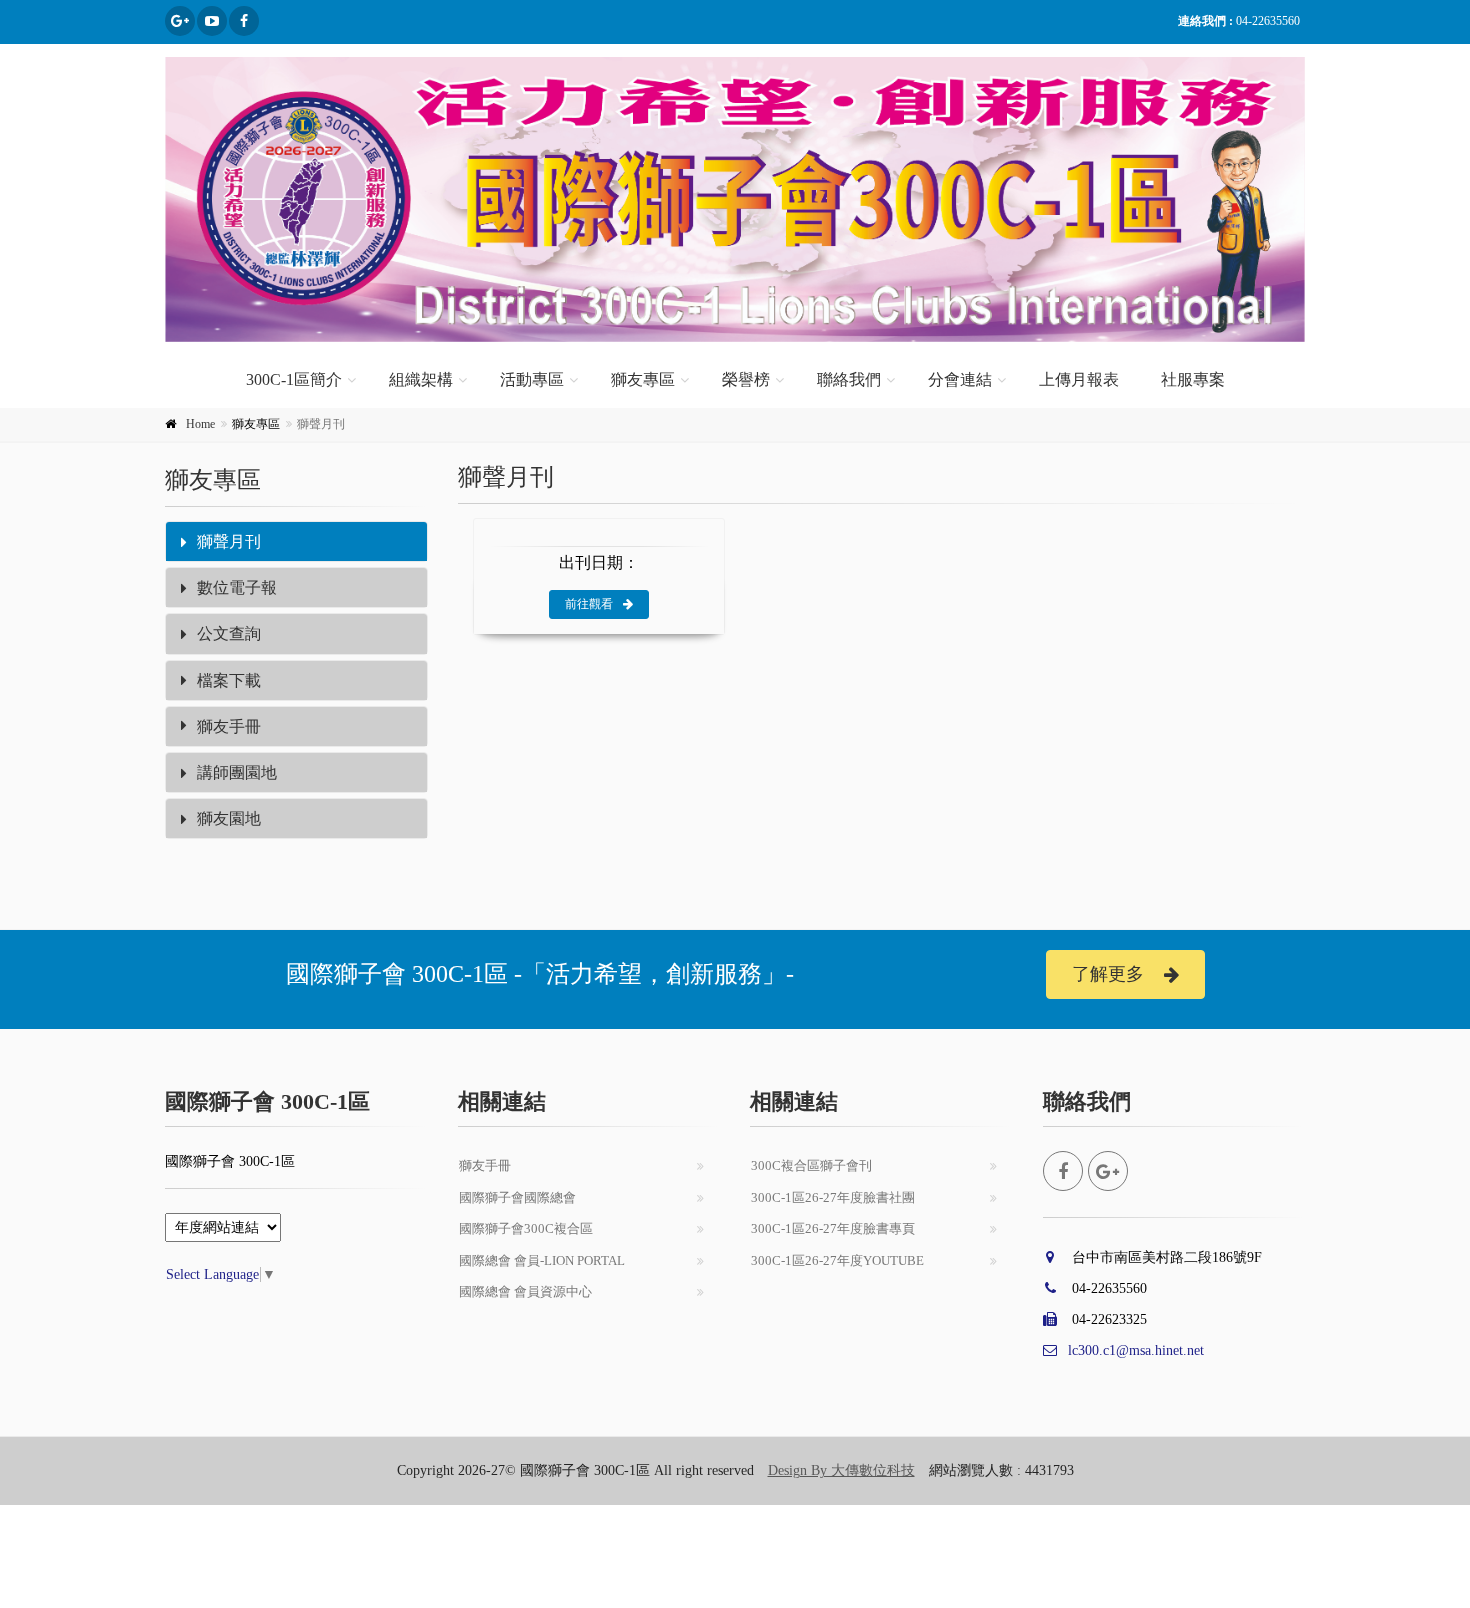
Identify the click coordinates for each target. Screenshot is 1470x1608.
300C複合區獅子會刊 (811, 1165)
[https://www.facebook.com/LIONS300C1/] (244, 21)
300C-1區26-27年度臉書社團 (833, 1197)
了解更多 (1108, 974)
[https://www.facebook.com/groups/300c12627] (180, 21)
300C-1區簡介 (294, 379)
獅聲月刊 (229, 541)
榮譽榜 (746, 379)
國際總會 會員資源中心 (525, 1291)
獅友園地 (229, 818)
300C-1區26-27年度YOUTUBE (837, 1260)
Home (200, 424)
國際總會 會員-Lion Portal (542, 1260)
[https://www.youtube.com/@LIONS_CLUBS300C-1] (212, 21)
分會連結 (960, 379)
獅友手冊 (229, 726)
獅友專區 (643, 379)
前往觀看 (589, 604)
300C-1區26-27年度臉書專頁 (833, 1228)
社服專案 (1193, 379)
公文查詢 (229, 633)
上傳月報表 (1079, 379)
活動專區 (532, 379)
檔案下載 (229, 680)
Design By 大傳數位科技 (841, 1470)
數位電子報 (237, 587)
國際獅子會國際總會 (517, 1197)
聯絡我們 (849, 379)
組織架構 (421, 379)
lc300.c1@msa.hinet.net (1136, 1350)
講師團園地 (237, 772)
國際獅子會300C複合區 (526, 1228)
